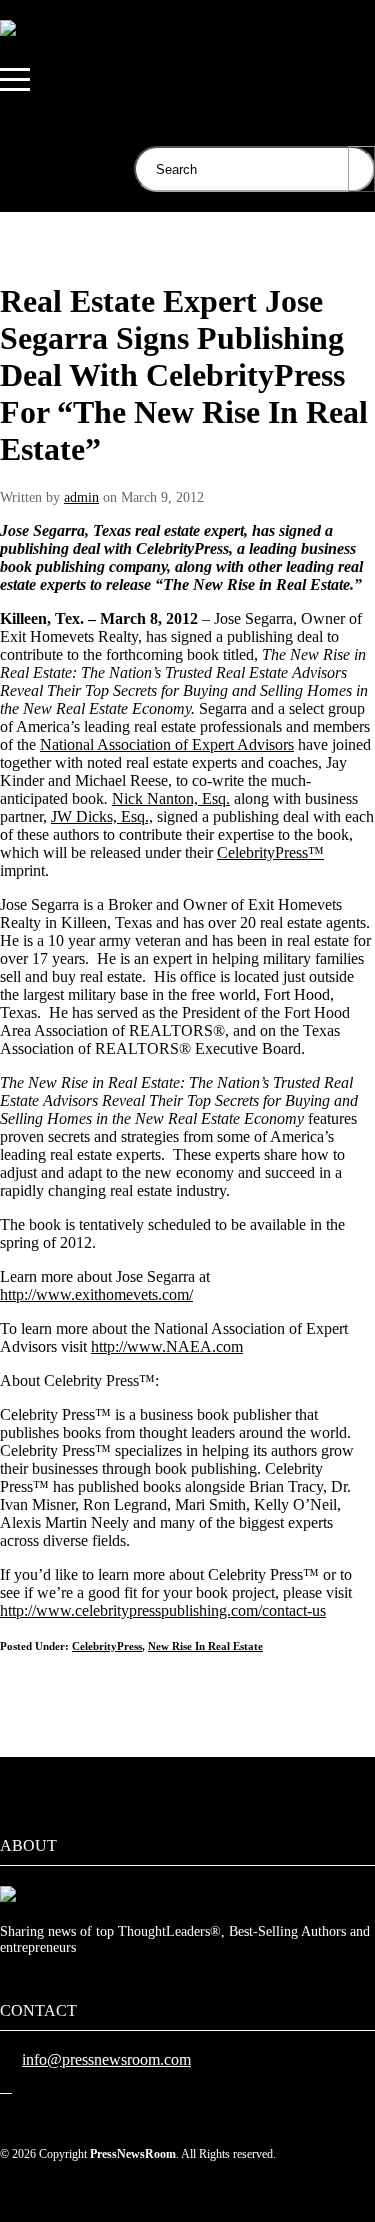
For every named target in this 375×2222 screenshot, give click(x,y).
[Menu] (15, 80)
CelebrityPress (107, 1646)
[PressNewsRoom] (8, 28)
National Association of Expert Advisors (167, 744)
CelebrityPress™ (270, 852)
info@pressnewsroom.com (106, 2059)
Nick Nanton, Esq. (171, 798)
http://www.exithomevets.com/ (96, 1294)
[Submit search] (361, 169)
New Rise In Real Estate (205, 1646)
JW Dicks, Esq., (102, 816)
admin (81, 497)
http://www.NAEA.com (167, 1346)
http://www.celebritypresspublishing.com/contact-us (163, 1610)
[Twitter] (6, 2087)
